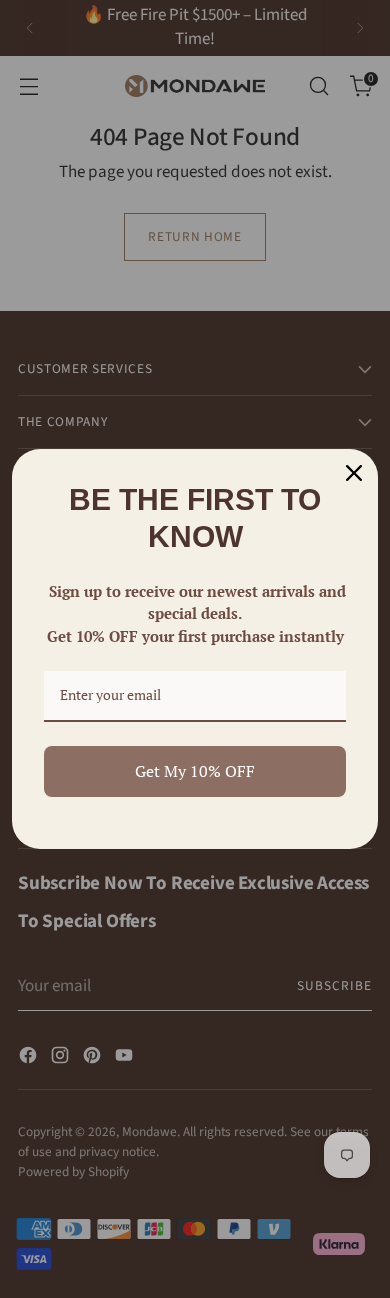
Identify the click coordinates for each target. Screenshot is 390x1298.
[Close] (354, 473)
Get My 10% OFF (195, 771)
